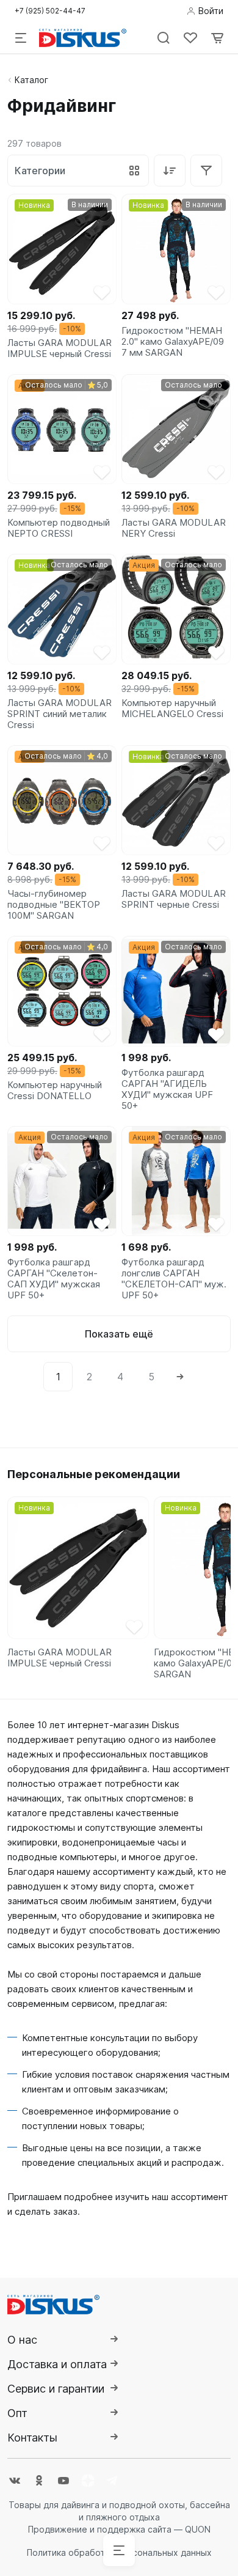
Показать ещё (119, 1334)
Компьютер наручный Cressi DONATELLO (55, 1091)
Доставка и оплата (57, 2364)
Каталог (31, 80)
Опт (17, 2413)
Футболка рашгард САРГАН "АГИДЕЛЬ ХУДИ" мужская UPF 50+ (167, 1089)
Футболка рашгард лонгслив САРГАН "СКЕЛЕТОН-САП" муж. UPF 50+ (174, 1279)
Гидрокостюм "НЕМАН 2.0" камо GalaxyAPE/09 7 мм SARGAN (173, 342)
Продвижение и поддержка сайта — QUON (119, 2529)
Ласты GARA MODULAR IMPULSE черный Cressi (60, 348)
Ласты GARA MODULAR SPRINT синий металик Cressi (60, 714)
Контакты (32, 2438)
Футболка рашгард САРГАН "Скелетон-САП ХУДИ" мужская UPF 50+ (54, 1279)
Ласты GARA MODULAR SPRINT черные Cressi (174, 899)
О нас (22, 2340)
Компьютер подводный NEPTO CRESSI (59, 528)
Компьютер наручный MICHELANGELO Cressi (172, 708)
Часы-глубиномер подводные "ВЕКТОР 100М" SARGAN (54, 905)
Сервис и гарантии (56, 2389)
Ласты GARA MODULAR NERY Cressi (174, 528)
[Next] (180, 1377)
